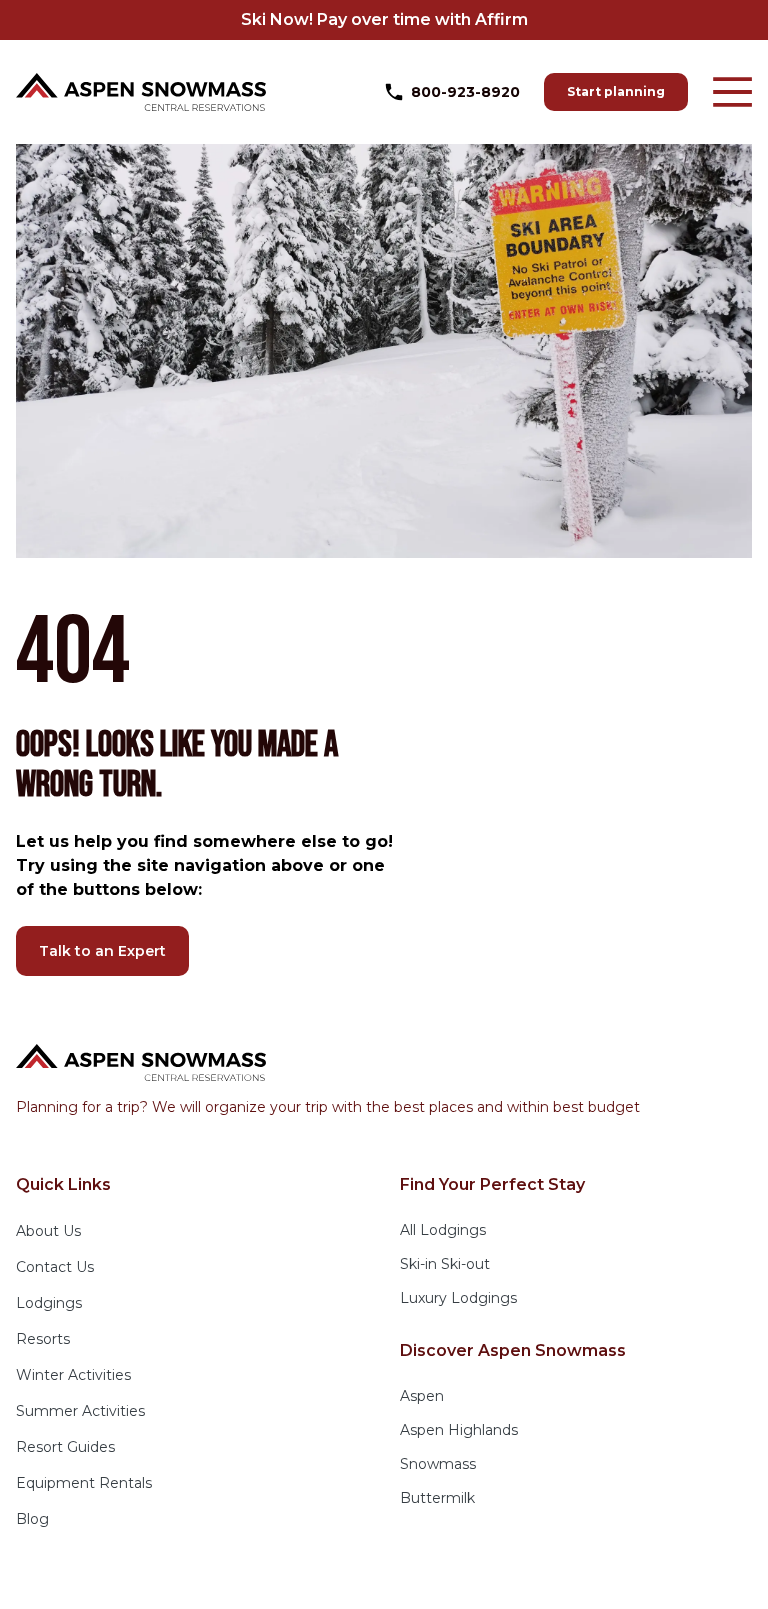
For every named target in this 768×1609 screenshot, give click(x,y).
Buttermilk (437, 1498)
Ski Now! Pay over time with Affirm (384, 19)
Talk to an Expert (102, 951)
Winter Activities (73, 1375)
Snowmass (438, 1464)
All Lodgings (443, 1230)
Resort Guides (65, 1447)
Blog (32, 1519)
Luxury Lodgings (458, 1298)
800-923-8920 (465, 92)
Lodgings (49, 1303)
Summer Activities (80, 1411)
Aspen (422, 1396)
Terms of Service (448, 1579)
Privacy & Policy (318, 1579)
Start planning (616, 91)
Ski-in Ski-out (445, 1264)
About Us (48, 1231)
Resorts (43, 1339)
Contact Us (55, 1267)
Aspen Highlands (459, 1430)
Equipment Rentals (84, 1483)
